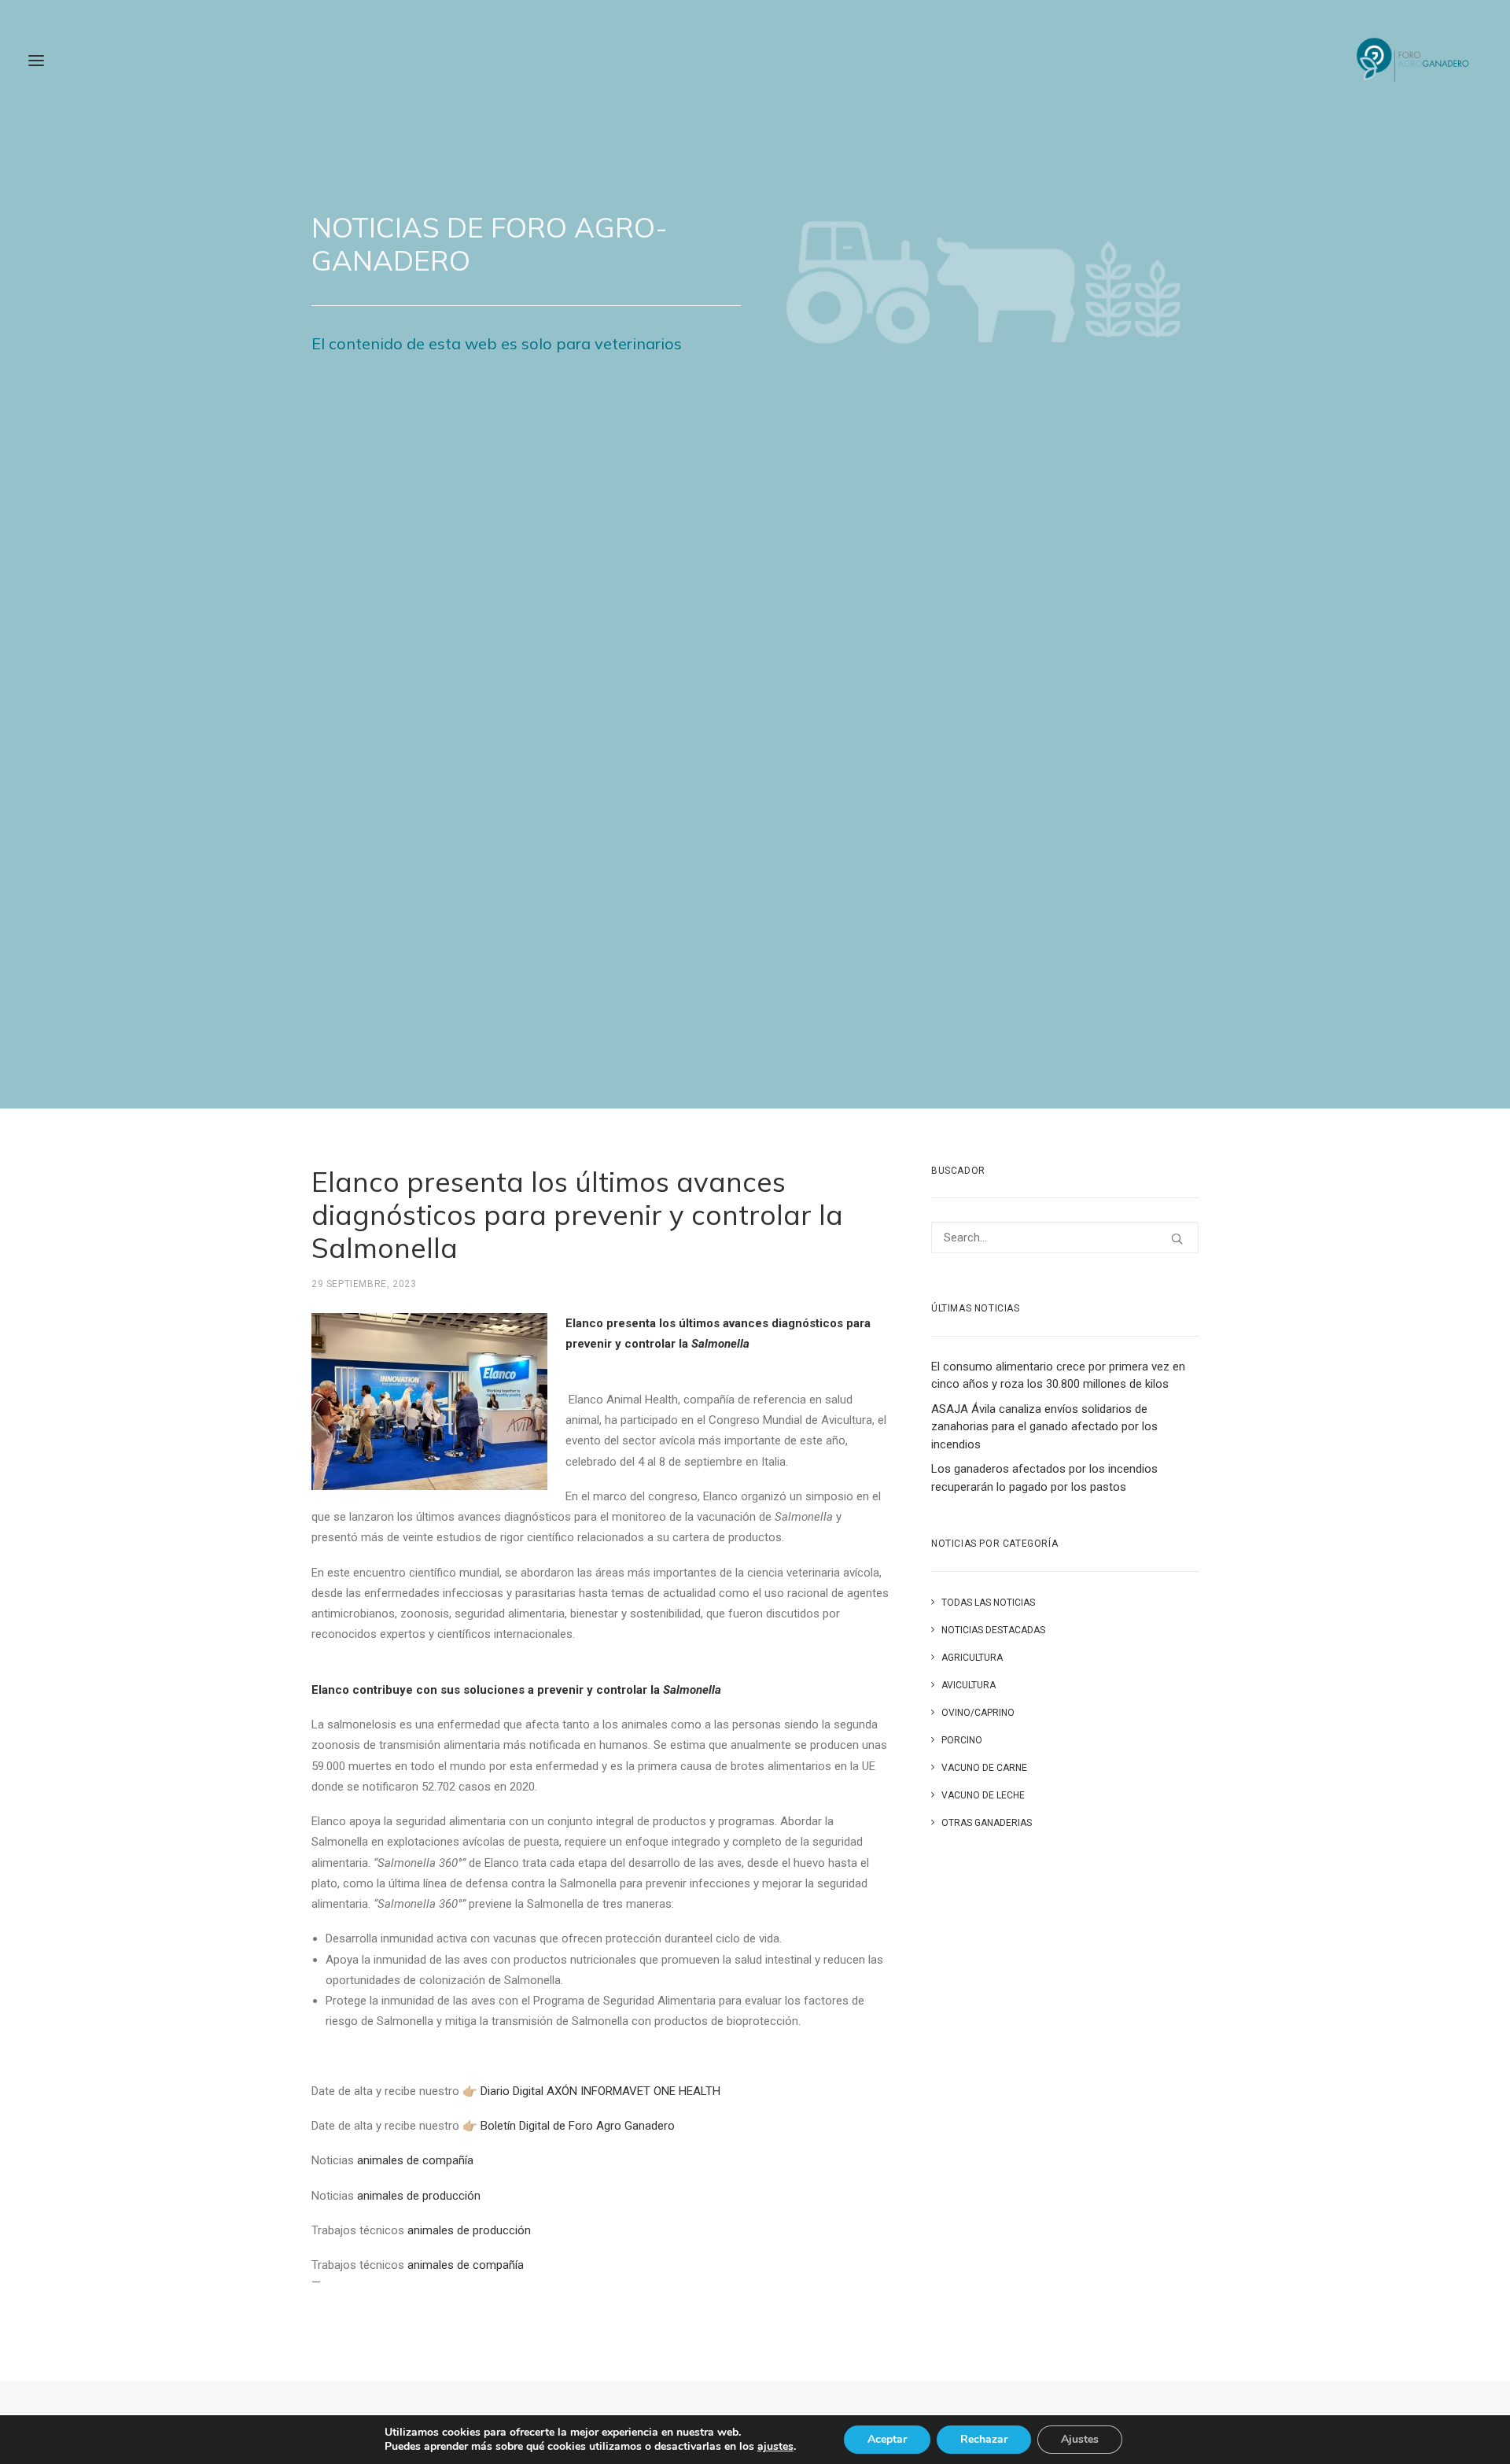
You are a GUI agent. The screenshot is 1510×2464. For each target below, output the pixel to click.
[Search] (1065, 1238)
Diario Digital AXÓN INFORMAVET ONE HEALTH (600, 2091)
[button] (36, 61)
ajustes (775, 2447)
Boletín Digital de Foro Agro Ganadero (578, 2126)
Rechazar (984, 2439)
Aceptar (887, 2439)
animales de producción (419, 2196)
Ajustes (1080, 2439)
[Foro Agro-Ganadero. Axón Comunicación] (1414, 61)
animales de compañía (415, 2160)
